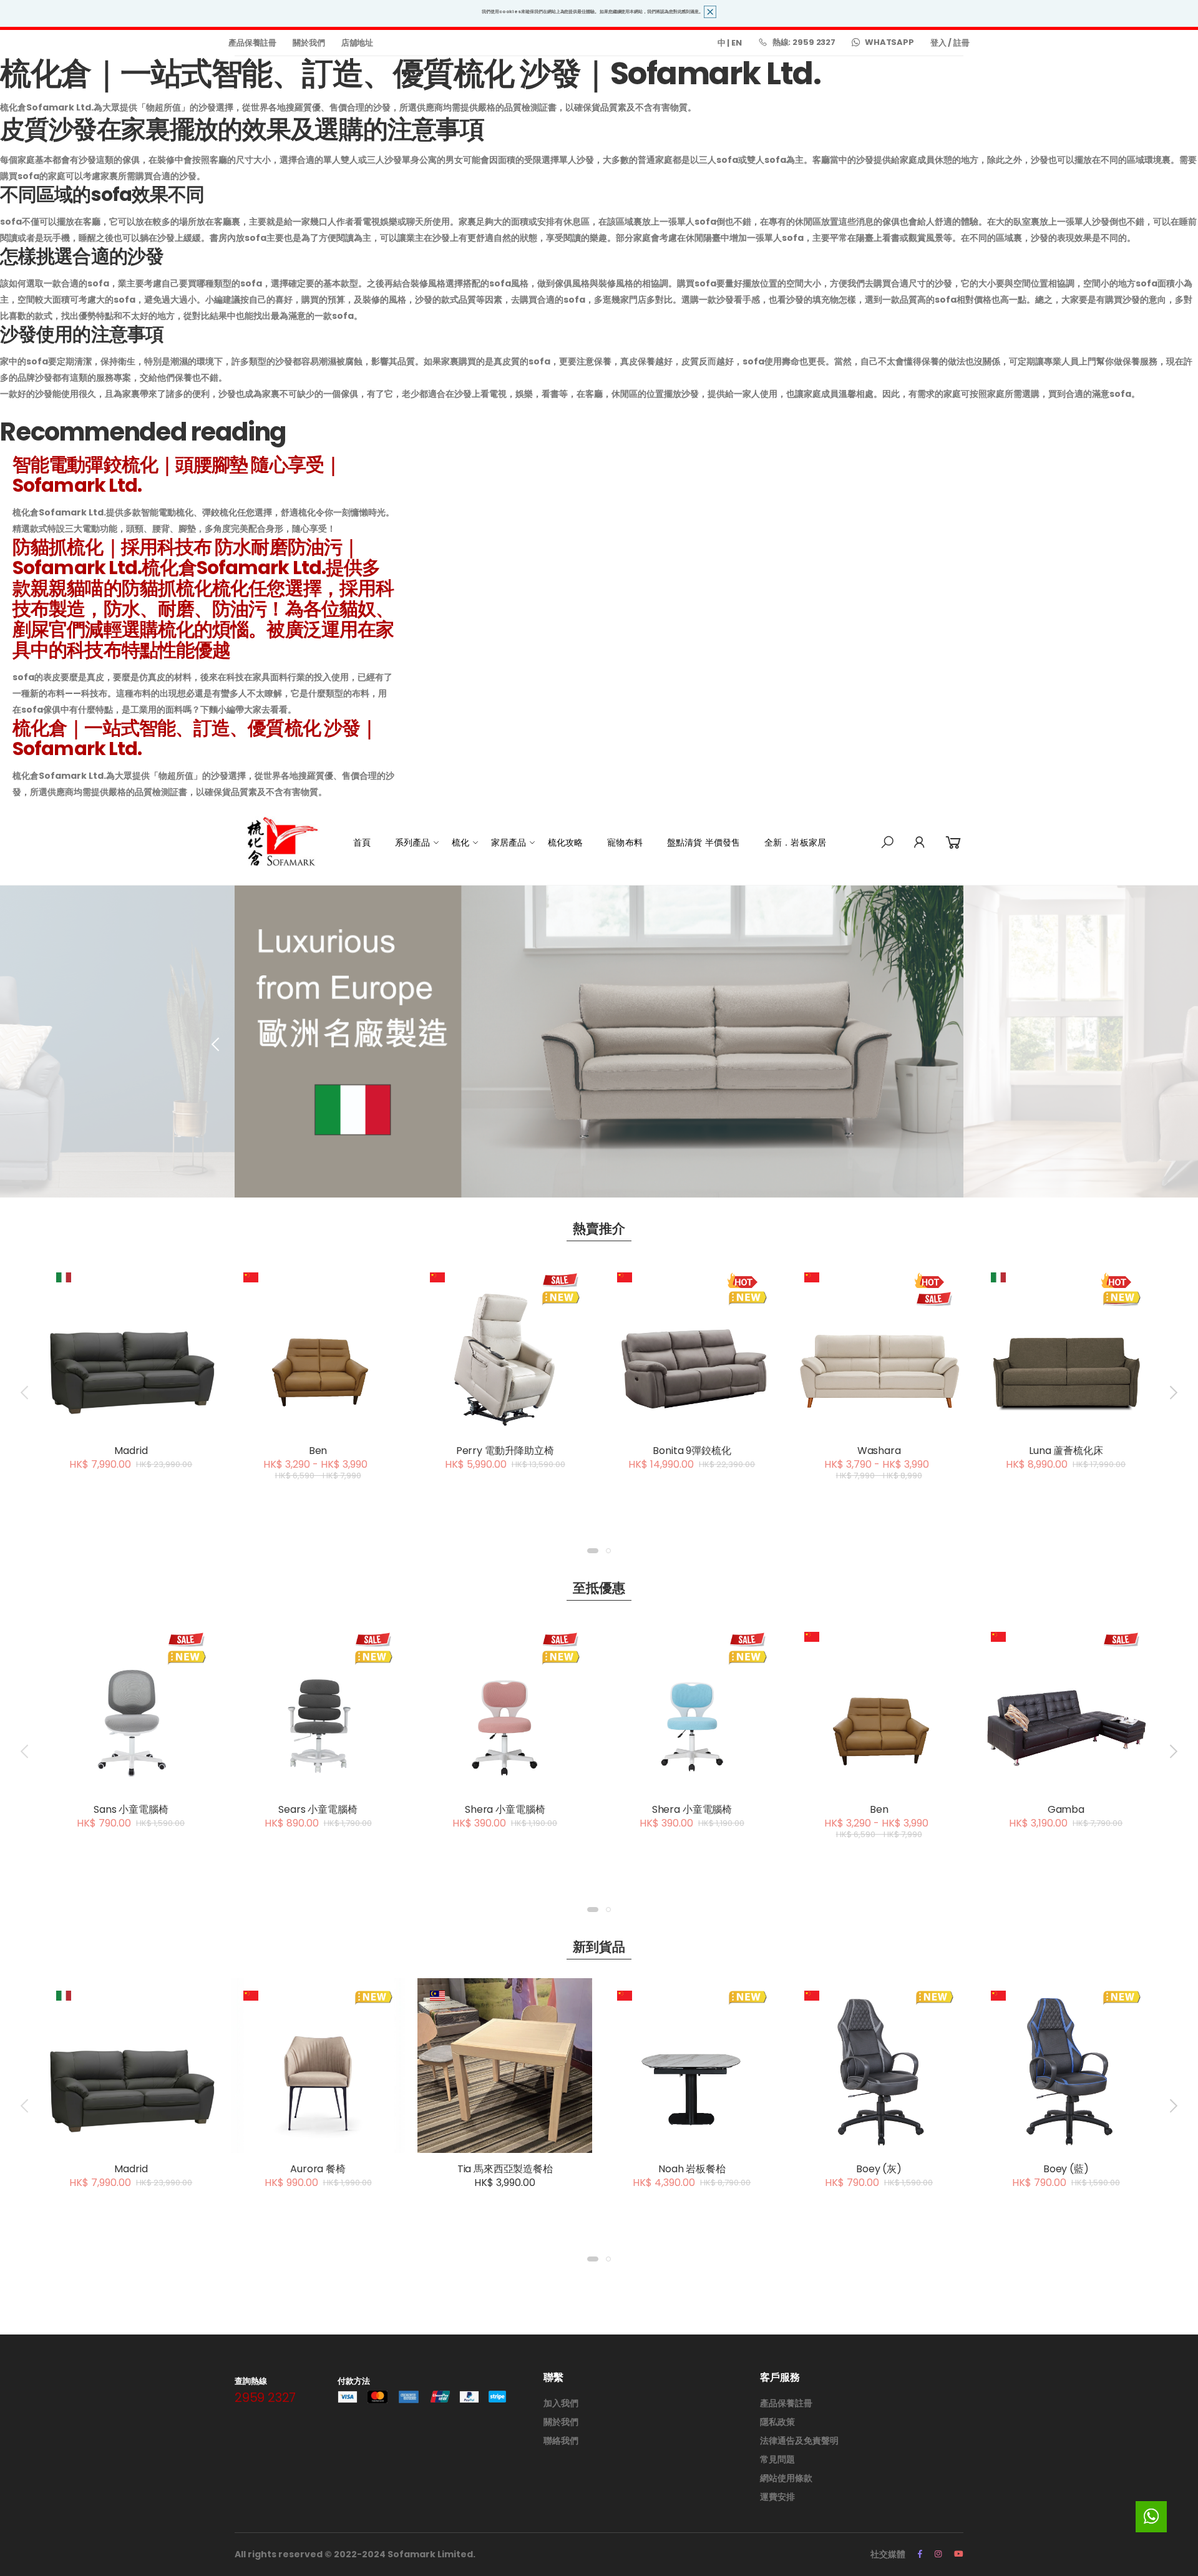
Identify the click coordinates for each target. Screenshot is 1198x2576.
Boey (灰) (879, 2169)
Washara (879, 1451)
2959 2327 (265, 2398)
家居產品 (509, 842)
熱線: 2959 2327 (804, 42)
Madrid (131, 1451)
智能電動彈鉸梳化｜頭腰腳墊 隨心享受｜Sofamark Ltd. (177, 475)
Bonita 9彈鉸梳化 (692, 1451)
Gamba (1066, 1809)
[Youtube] (959, 2554)
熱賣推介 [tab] (599, 1228)
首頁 (362, 842)
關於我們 (309, 43)
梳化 (460, 842)
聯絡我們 (561, 2441)
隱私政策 (777, 2422)
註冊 (962, 43)
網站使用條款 (786, 2478)
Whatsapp (889, 42)
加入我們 (561, 2403)
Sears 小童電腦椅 (318, 1809)
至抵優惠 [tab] (599, 1588)
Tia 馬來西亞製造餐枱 (505, 2169)
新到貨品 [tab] (599, 1947)
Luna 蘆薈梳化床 (1066, 1451)
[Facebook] (920, 2554)
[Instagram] (938, 2554)
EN (737, 43)
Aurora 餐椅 (318, 2169)
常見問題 (777, 2459)
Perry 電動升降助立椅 (505, 1451)
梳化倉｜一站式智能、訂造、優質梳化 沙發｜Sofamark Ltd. (195, 738)
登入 (938, 43)
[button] (887, 842)
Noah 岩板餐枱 (692, 2169)
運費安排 (777, 2497)
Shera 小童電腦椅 (505, 1809)
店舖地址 (357, 43)
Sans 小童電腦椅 (131, 1809)
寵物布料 (625, 842)
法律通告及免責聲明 (799, 2441)
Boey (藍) (1066, 2169)
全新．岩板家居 (795, 842)
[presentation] (217, 1045)
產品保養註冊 (252, 43)
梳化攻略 (566, 842)
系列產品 (413, 842)
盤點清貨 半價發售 (704, 842)
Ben (318, 1451)
